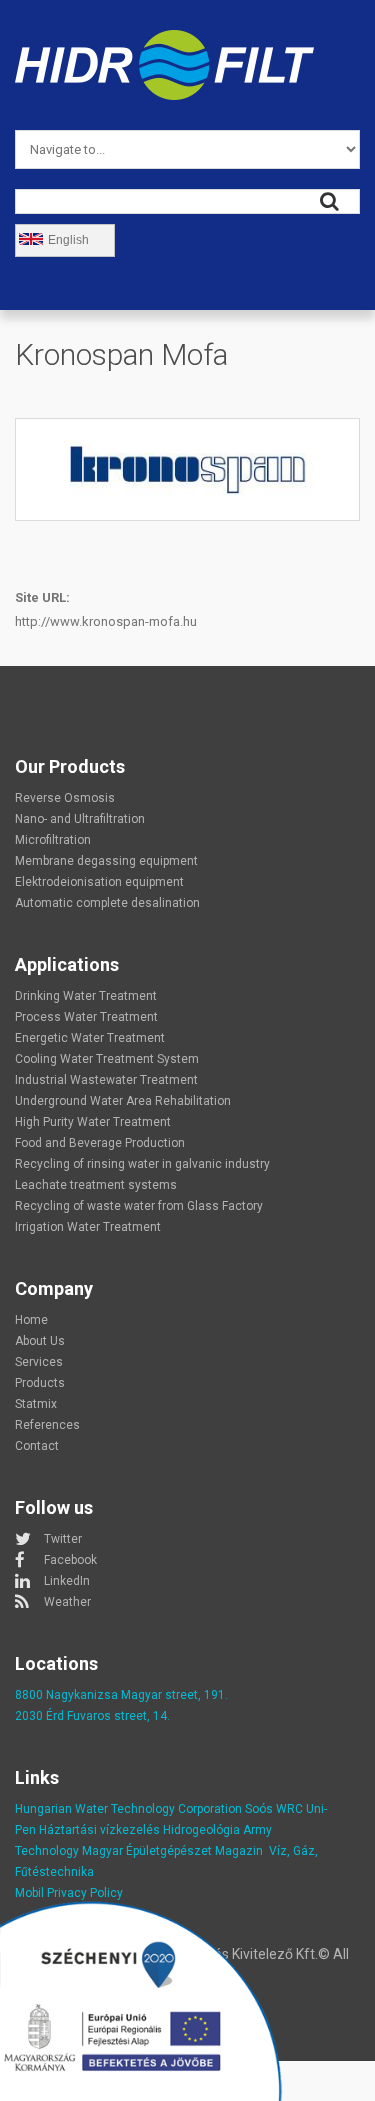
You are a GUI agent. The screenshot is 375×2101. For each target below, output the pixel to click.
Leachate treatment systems (96, 1185)
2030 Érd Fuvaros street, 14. (92, 1716)
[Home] (164, 41)
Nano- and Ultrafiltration (80, 819)
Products (40, 1383)
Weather (67, 1602)
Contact (37, 1446)
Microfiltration (53, 840)
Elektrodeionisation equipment (99, 882)
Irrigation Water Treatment (88, 1227)
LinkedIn (67, 1581)
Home (31, 1320)
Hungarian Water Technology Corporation (128, 1809)
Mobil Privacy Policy (69, 1893)
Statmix (36, 1404)
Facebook (70, 1560)
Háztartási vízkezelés (99, 1830)
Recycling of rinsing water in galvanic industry (142, 1164)
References (47, 1425)
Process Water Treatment (86, 1017)
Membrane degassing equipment (106, 861)
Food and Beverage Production (100, 1143)
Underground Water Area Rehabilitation (123, 1101)
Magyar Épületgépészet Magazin (172, 1851)
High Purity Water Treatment (93, 1122)
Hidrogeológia (201, 1830)
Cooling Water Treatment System (107, 1059)
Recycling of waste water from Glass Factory (139, 1206)
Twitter (63, 1539)
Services (39, 1362)
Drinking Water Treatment (86, 996)
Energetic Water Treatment (90, 1038)
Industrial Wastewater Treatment (106, 1080)
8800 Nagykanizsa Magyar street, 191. (121, 1695)
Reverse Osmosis (65, 798)
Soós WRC (274, 1809)
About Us (40, 1341)
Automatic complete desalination (107, 903)
